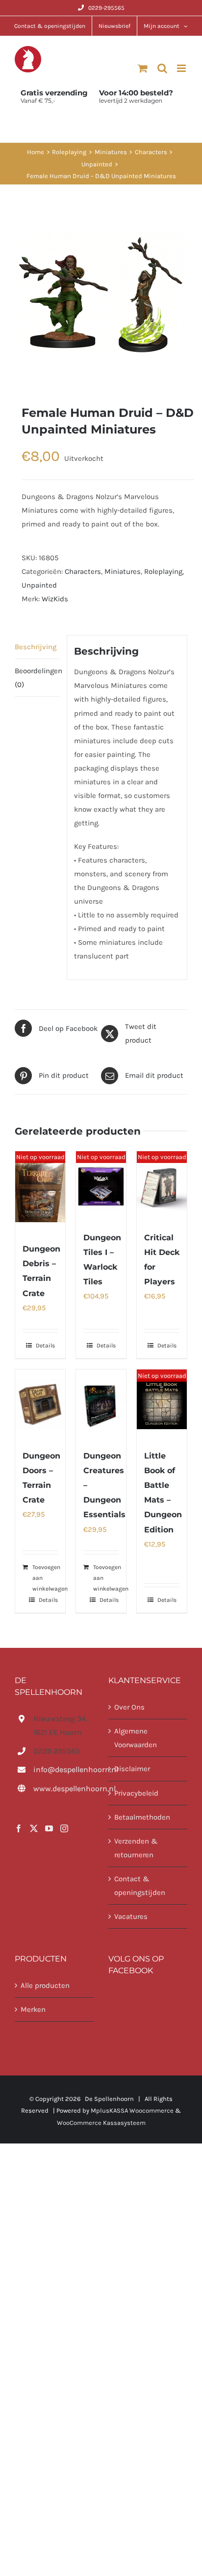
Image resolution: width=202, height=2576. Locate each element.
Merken (33, 2009)
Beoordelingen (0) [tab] (37, 678)
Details (45, 1345)
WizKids (55, 599)
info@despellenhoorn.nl (63, 1769)
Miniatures (123, 571)
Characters (83, 571)
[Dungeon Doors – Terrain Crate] (40, 1404)
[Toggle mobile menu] (182, 68)
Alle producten (45, 1985)
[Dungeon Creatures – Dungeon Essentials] (101, 1404)
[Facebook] (19, 1828)
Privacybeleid (136, 1793)
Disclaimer (132, 1769)
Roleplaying (163, 571)
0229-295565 (106, 8)
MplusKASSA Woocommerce (132, 2110)
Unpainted (39, 585)
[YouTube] (49, 1828)
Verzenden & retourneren (136, 1848)
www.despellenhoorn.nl (63, 1789)
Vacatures (131, 1916)
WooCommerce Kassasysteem (101, 2123)
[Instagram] (64, 1828)
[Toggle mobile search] (162, 68)
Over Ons (129, 1707)
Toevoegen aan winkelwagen (50, 1578)
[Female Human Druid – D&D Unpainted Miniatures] (101, 295)
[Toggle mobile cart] (143, 68)
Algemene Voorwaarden (136, 1738)
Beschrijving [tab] (36, 647)
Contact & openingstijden (140, 1886)
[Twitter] (34, 1828)
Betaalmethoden (142, 1817)
